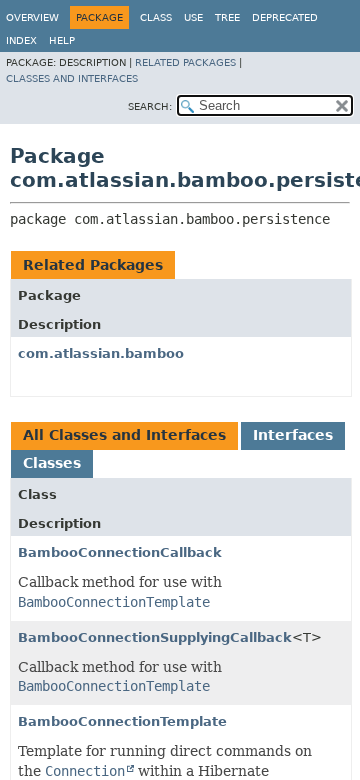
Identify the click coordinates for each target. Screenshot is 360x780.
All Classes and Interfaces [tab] (124, 435)
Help (62, 40)
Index (21, 40)
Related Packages (185, 62)
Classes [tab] (52, 463)
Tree (227, 17)
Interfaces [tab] (293, 435)
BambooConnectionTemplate (122, 721)
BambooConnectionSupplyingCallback (155, 637)
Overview (32, 17)
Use (193, 17)
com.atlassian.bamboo (101, 353)
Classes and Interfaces (72, 78)
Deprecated (285, 17)
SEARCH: (150, 106)
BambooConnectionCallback (120, 552)
